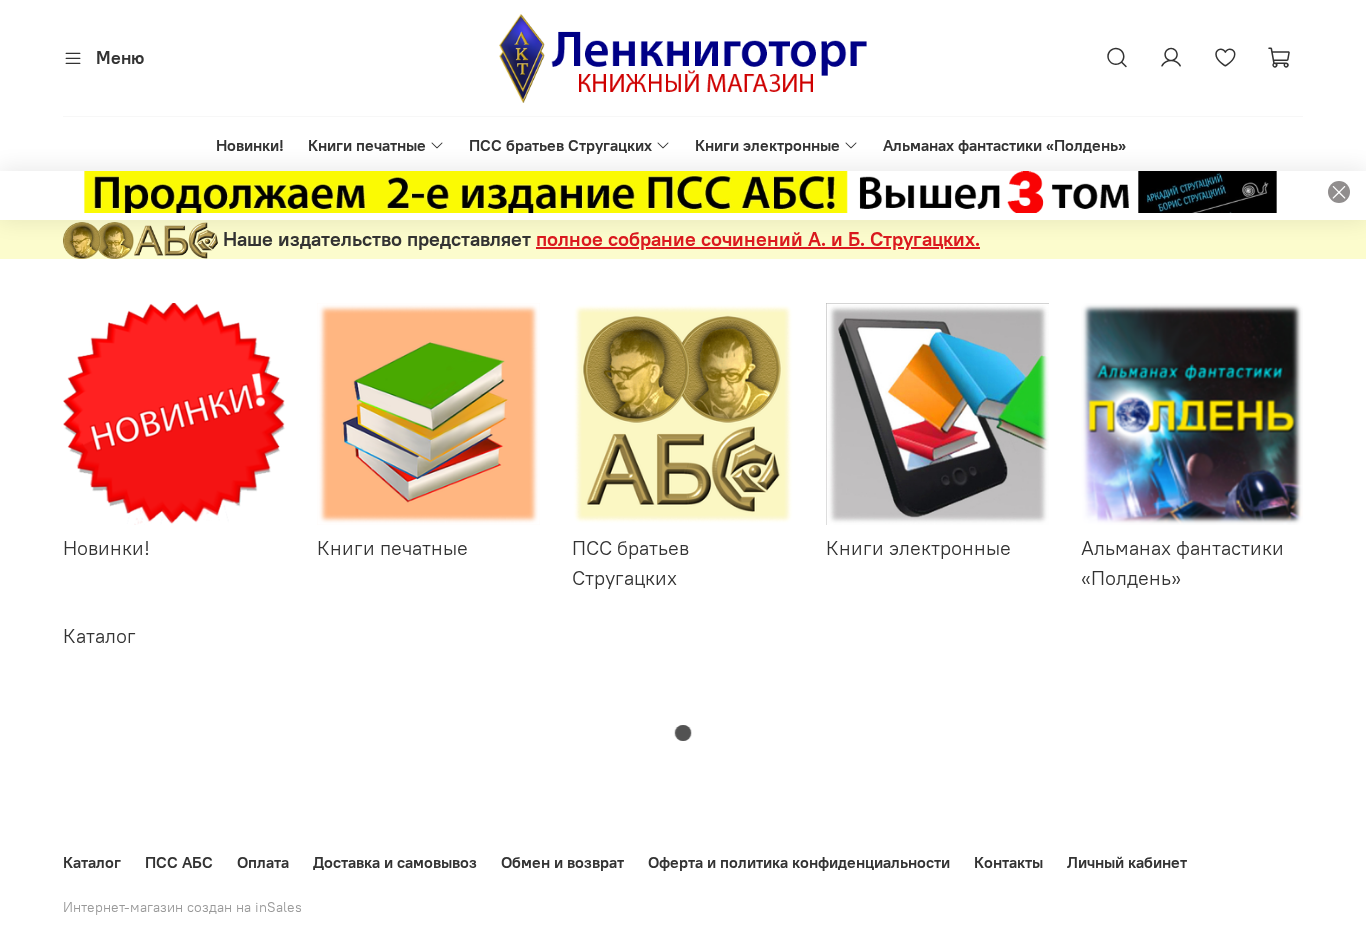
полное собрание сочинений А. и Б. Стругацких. (758, 238)
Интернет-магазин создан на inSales (182, 907)
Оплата (263, 862)
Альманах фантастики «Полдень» (1004, 145)
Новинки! (250, 145)
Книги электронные (767, 145)
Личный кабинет (1127, 862)
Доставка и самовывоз (395, 862)
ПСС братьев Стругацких (560, 145)
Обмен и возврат (562, 862)
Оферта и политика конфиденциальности (799, 862)
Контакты (1008, 862)
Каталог (92, 862)
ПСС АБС (179, 862)
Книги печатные (367, 145)
